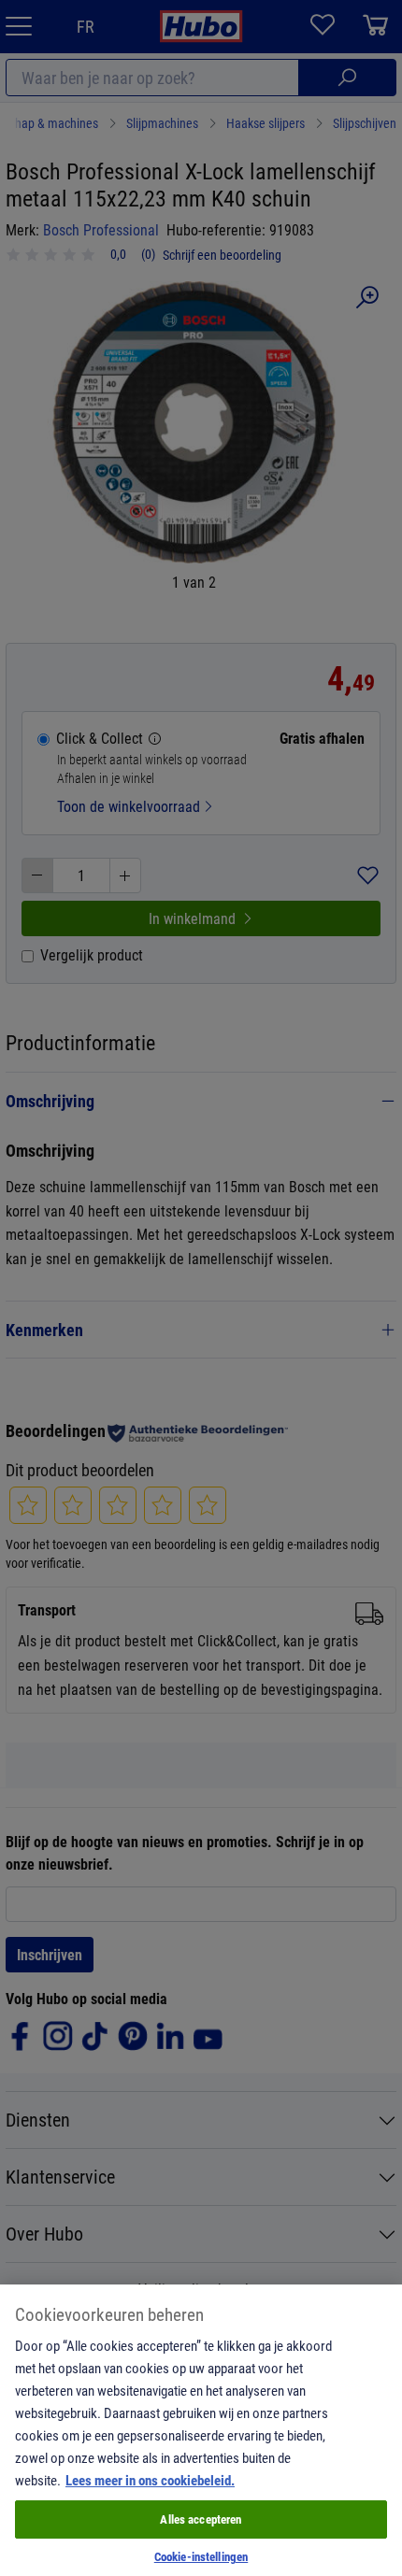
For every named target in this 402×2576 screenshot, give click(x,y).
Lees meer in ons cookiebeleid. (150, 2480)
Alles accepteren (201, 2519)
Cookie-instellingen (201, 2556)
